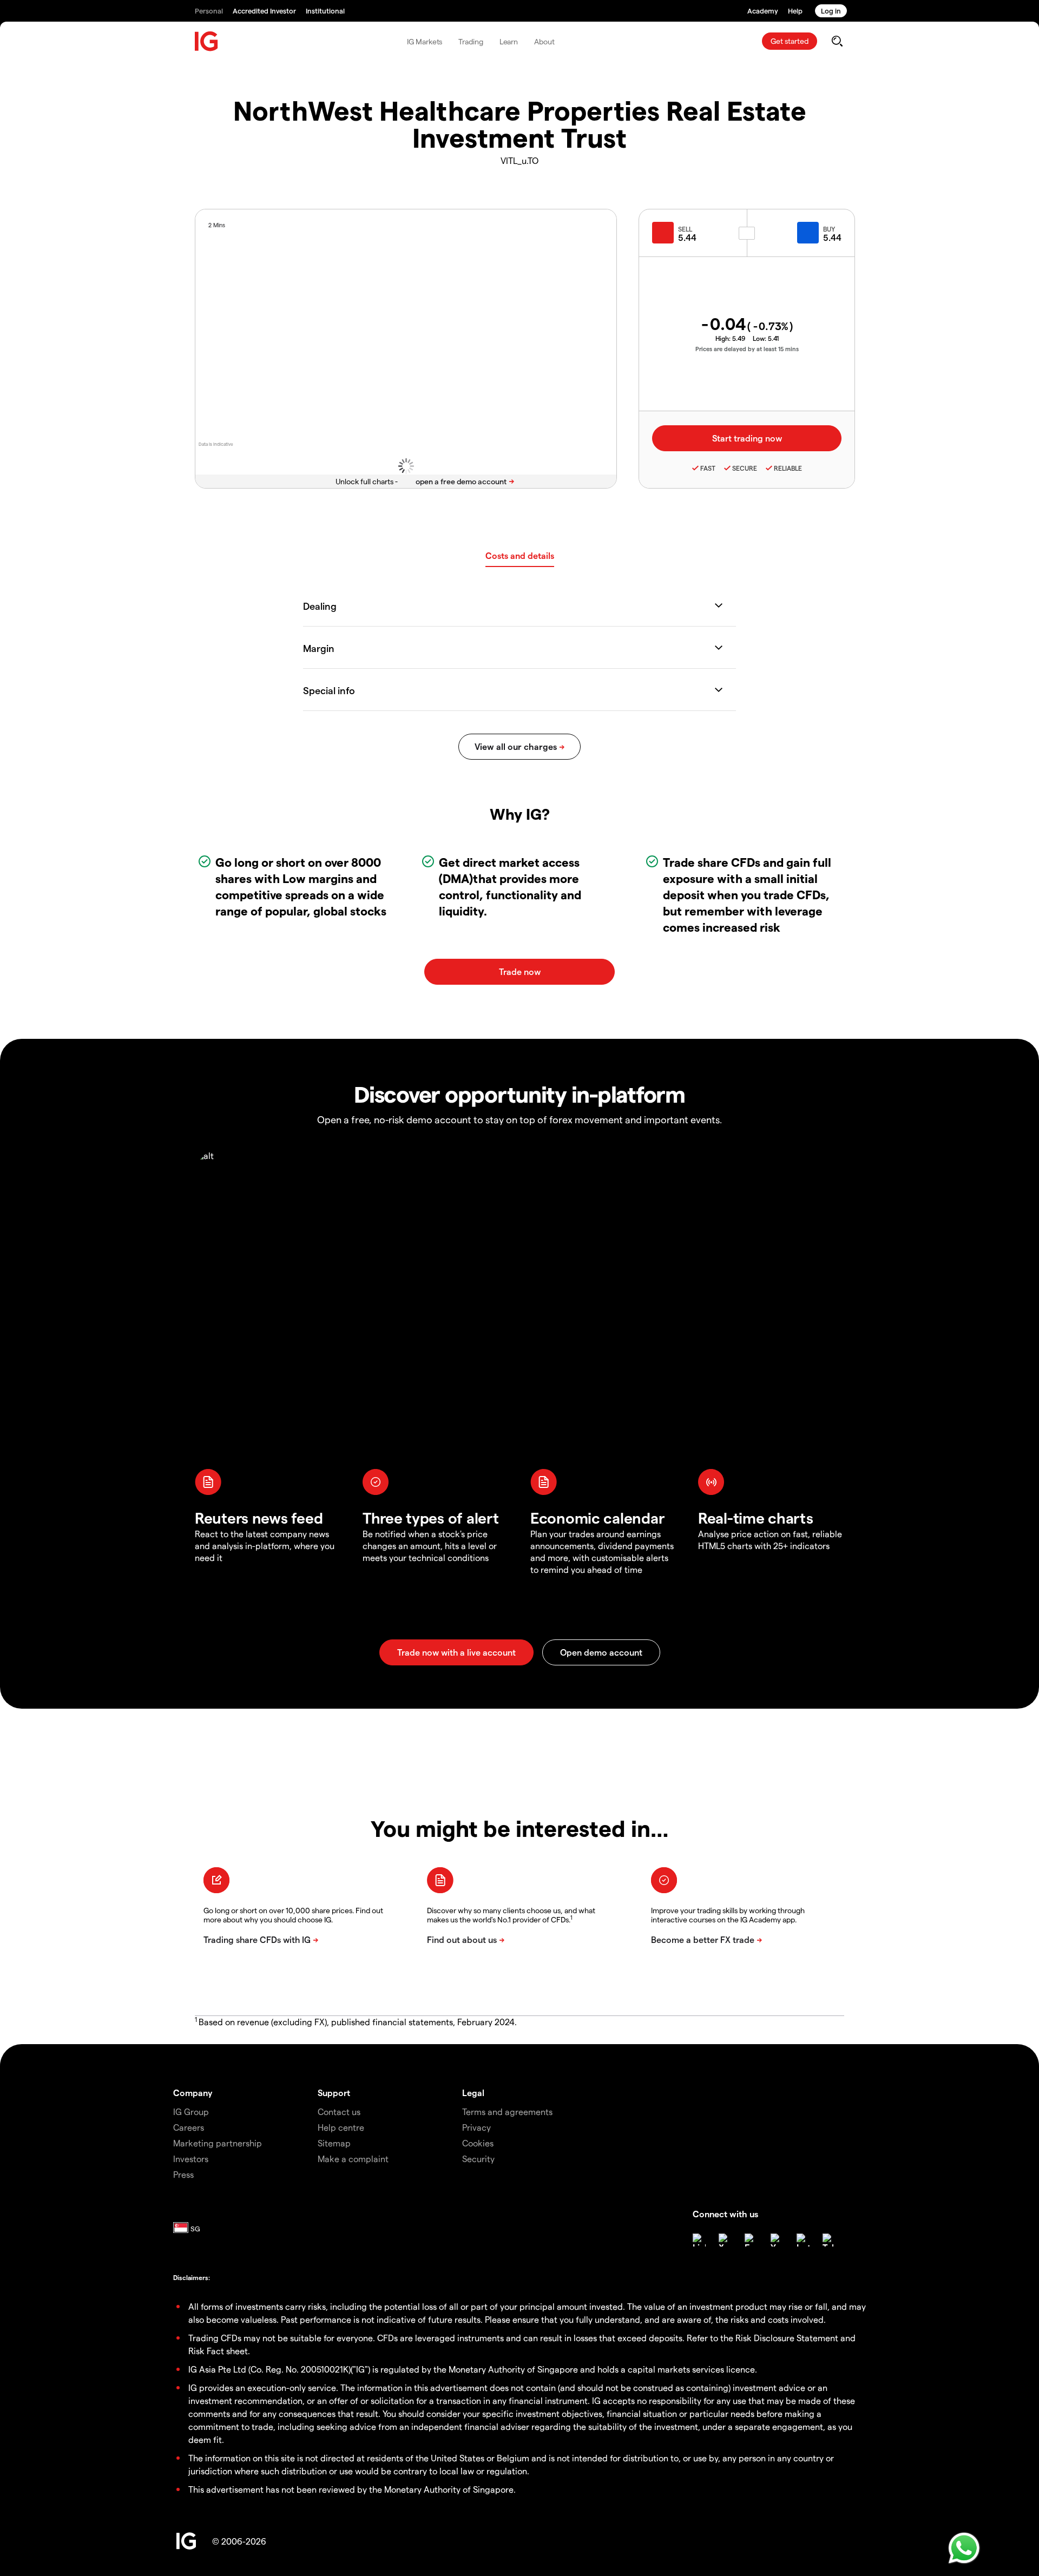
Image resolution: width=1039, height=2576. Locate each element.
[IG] (207, 41)
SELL (685, 229)
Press (183, 2174)
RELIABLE (788, 468)
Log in (831, 11)
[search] (837, 41)
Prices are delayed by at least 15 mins (747, 349)
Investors (191, 2159)
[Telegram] (829, 2240)
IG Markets (425, 41)
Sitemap (334, 2143)
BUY (829, 229)
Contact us (339, 2111)
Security (478, 2159)
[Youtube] (777, 2240)
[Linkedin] (699, 2240)
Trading (471, 41)
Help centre (341, 2127)
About (544, 41)
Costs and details (520, 555)
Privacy (476, 2127)
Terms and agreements (507, 2111)
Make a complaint (353, 2159)
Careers (189, 2127)
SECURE (745, 468)
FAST (708, 468)
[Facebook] (751, 2240)
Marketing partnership (218, 2143)
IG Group (191, 2111)
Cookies (478, 2143)
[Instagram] (803, 2240)
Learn (509, 41)
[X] (725, 2240)
